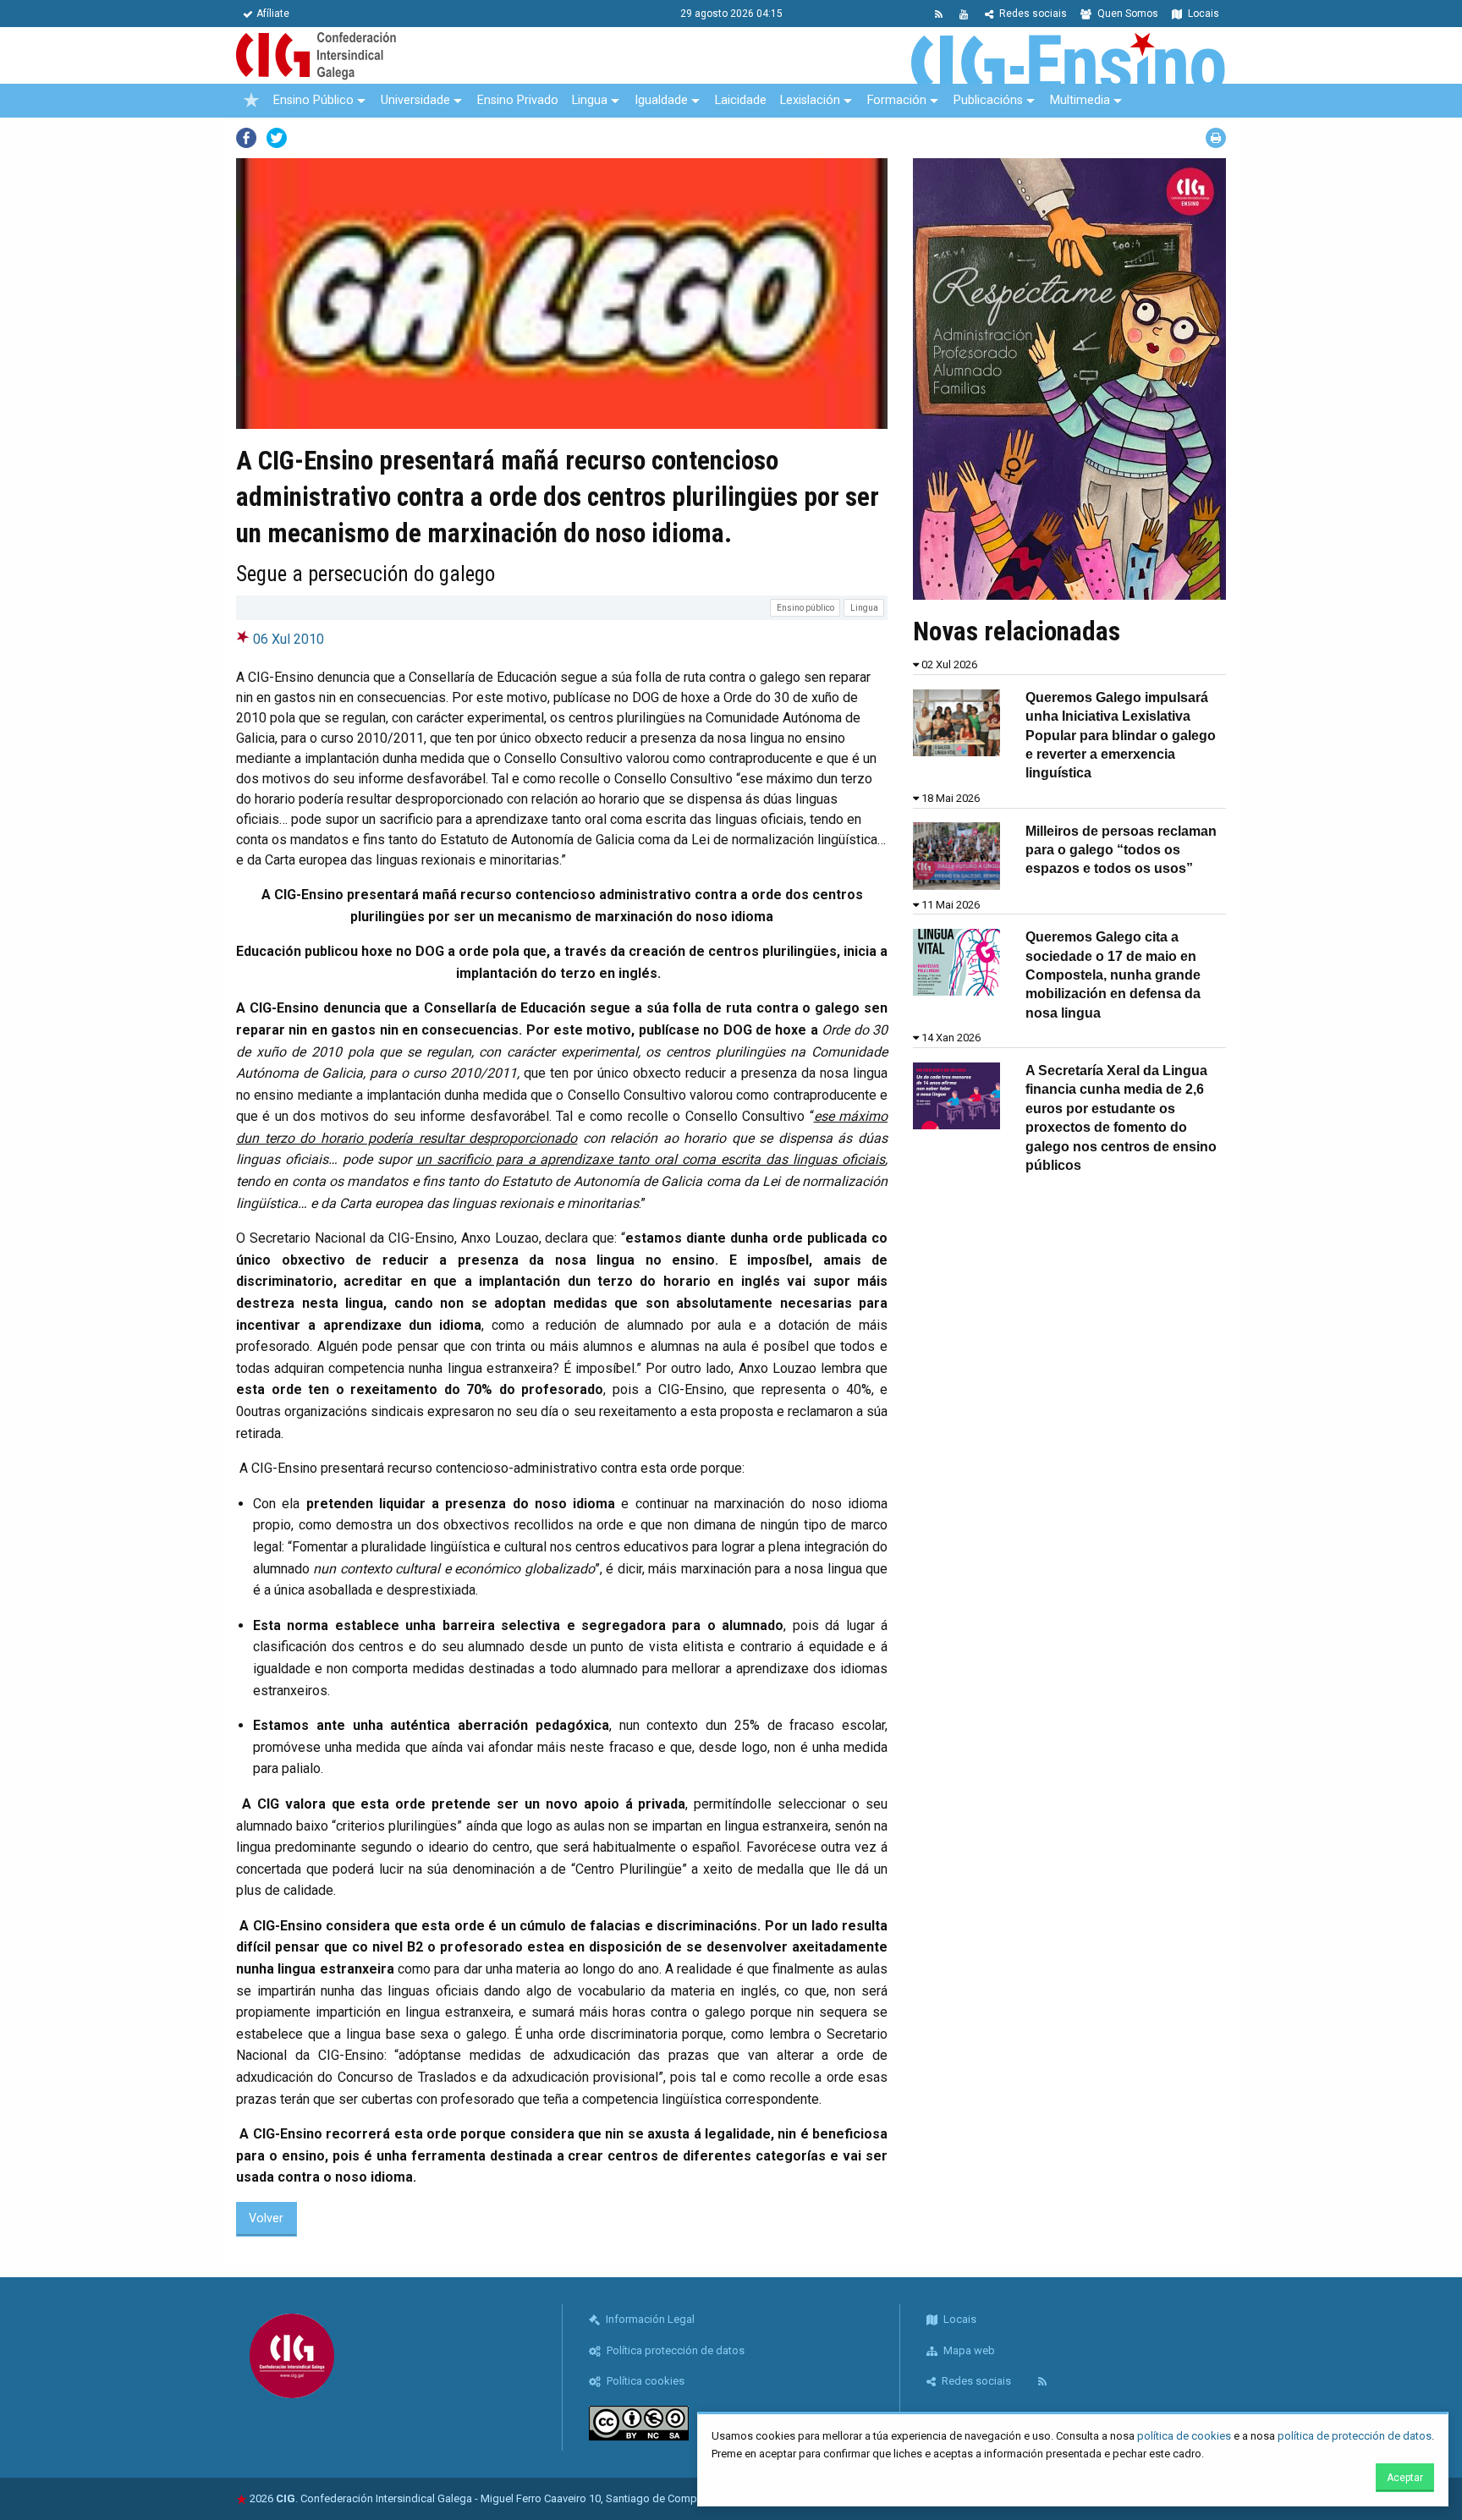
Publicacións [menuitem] (988, 100)
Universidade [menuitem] (415, 100)
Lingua (864, 608)
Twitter (277, 138)
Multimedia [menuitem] (1080, 100)
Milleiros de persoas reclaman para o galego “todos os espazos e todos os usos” (1121, 850)
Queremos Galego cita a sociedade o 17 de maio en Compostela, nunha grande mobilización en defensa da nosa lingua (1113, 975)
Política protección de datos (674, 2350)
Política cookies (644, 2381)
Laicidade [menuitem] (741, 100)
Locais (1202, 14)
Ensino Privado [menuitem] (518, 100)
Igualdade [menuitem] (661, 100)
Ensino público (805, 608)
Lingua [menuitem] (590, 100)
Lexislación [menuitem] (810, 100)
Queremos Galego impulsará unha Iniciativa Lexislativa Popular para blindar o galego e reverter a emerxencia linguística (1121, 736)
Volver (266, 2218)
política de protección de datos (1355, 2436)
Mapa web (968, 2350)
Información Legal (649, 2319)
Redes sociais (1032, 14)
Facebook (246, 138)
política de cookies (1184, 2436)
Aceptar (1405, 2478)
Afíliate (273, 14)
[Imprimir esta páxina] (1216, 138)
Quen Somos (1127, 14)
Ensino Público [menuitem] (313, 100)
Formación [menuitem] (897, 100)
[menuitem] (251, 101)
